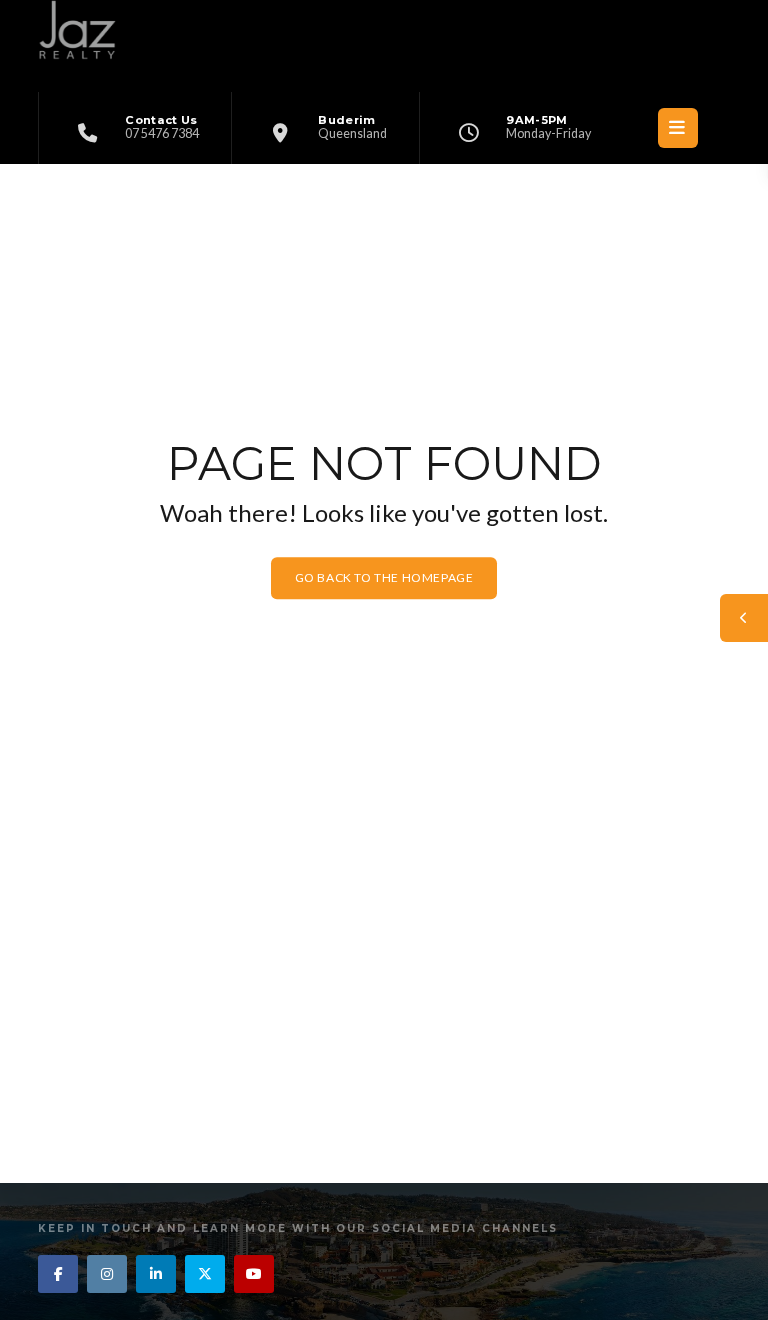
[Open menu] (678, 128)
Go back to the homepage (384, 577)
